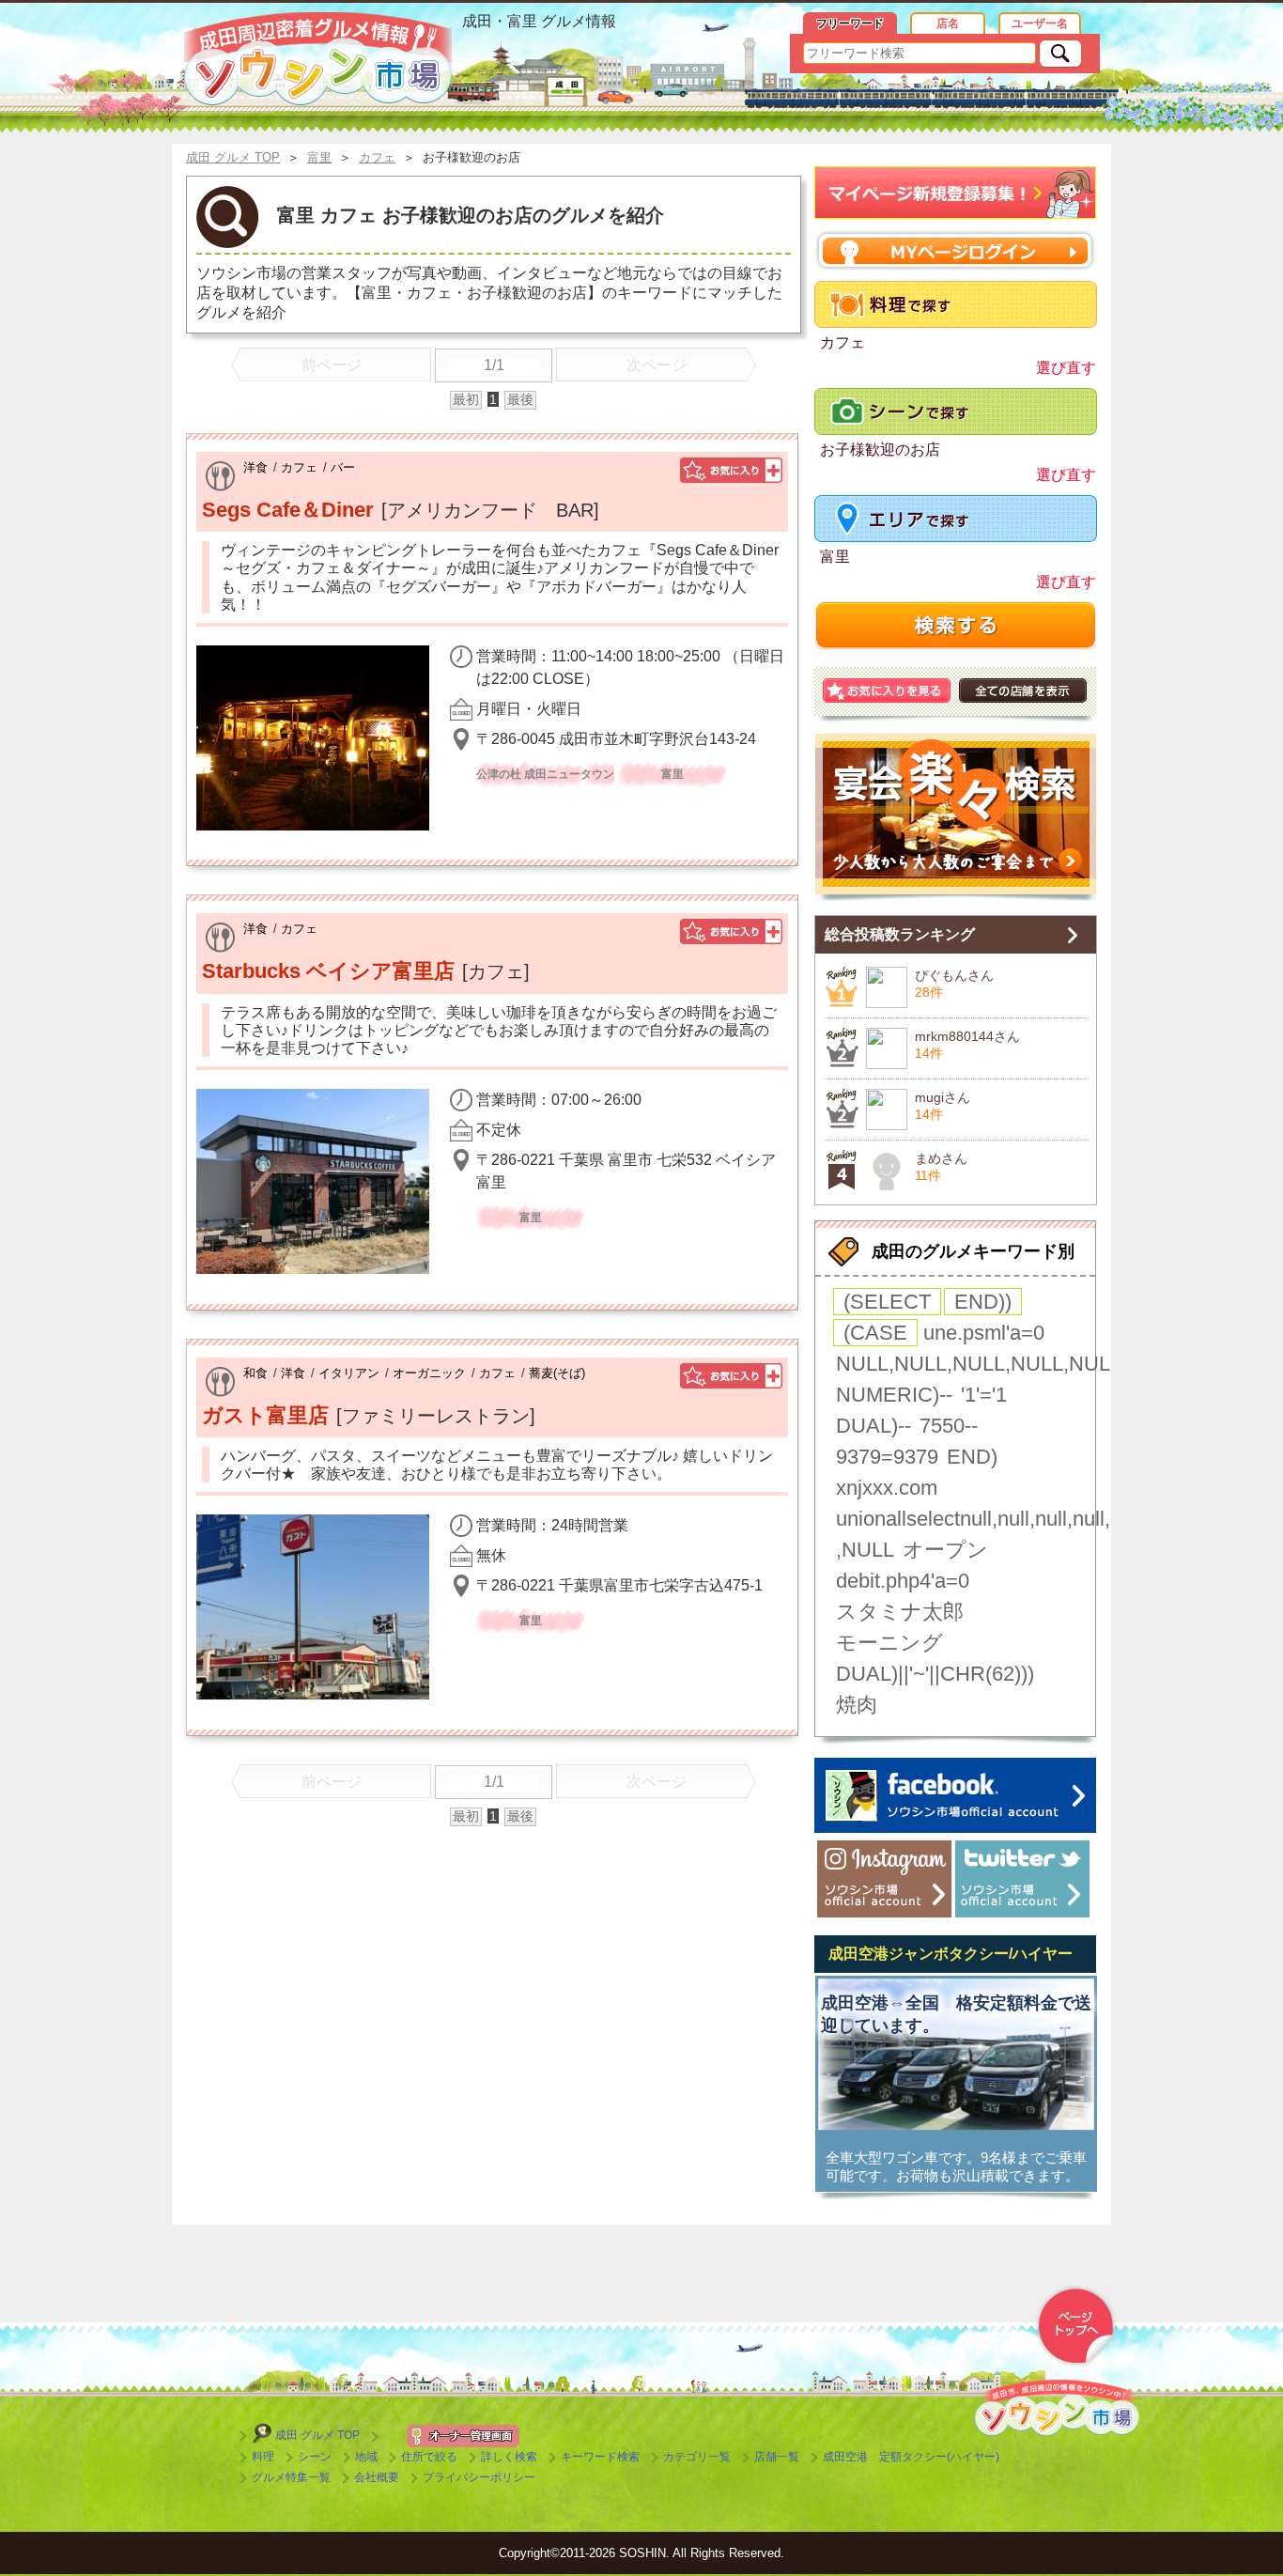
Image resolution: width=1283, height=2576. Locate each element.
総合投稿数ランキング (900, 934)
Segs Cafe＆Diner (288, 510)
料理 (263, 2457)
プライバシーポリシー (479, 2477)
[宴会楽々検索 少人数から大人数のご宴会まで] (955, 817)
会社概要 (377, 2477)
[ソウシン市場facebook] (955, 1795)
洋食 (255, 467)
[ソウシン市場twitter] (1022, 1879)
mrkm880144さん (967, 1036)
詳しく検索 (509, 2457)
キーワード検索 (600, 2457)
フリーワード (850, 23)
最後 (520, 399)
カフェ (299, 467)
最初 (466, 399)
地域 (366, 2457)
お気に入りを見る (887, 691)
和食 (255, 1373)
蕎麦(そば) (557, 1373)
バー (343, 467)
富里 (835, 557)
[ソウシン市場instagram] (884, 1879)
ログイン (956, 250)
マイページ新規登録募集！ (956, 193)
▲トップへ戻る (1075, 2326)
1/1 (494, 365)
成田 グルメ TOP (317, 2435)
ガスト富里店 (265, 1415)
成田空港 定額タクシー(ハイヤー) (911, 2457)
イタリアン (349, 1373)
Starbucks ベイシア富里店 (328, 971)
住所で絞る (429, 2457)
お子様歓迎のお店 (880, 450)
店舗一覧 (777, 2457)
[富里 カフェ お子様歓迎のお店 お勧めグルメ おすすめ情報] (318, 59)
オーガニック (429, 1373)
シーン (315, 2457)
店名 (948, 23)
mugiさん (943, 1097)
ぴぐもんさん (954, 975)
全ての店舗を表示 (1023, 691)
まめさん (941, 1158)
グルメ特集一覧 (291, 2477)
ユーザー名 (1040, 23)
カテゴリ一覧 (697, 2457)
